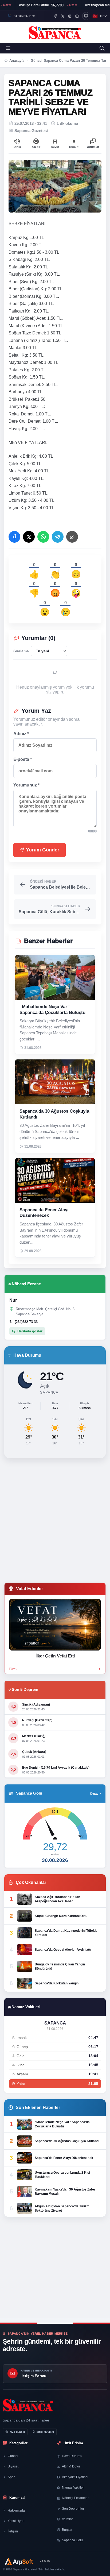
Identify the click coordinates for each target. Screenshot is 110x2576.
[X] (63, 16)
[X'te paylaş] (29, 537)
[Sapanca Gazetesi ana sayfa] (55, 32)
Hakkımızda (16, 2511)
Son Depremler (73, 2509)
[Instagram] (70, 16)
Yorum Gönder (42, 850)
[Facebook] (55, 16)
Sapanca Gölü (72, 2540)
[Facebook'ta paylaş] (14, 537)
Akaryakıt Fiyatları (75, 2477)
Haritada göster (30, 1331)
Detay (94, 1794)
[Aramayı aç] (102, 48)
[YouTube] (77, 16)
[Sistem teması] (86, 16)
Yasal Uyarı (16, 2521)
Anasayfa (17, 61)
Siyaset (13, 2466)
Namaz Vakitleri (73, 2488)
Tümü (13, 1669)
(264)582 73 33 (26, 1322)
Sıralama (21, 651)
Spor (11, 2477)
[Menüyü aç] (8, 48)
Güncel (13, 2456)
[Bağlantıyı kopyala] (72, 537)
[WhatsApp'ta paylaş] (43, 537)
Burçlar (67, 2530)
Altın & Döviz (71, 2466)
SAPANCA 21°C (24, 16)
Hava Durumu (72, 2456)
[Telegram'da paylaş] (58, 537)
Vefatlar (67, 2519)
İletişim (13, 2531)
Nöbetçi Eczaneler (75, 2498)
